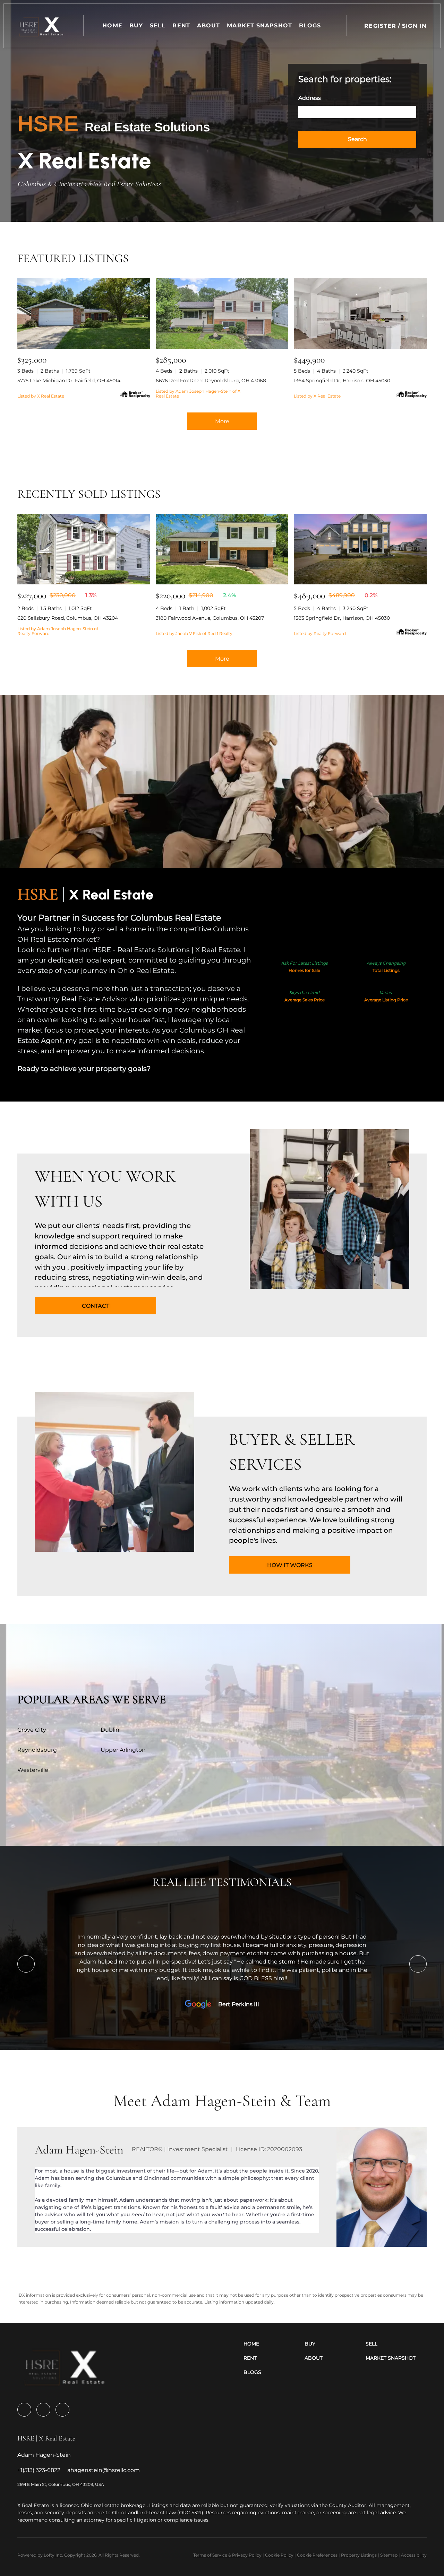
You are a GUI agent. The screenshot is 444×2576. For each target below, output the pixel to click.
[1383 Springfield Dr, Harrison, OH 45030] (360, 549)
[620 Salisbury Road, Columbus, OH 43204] (84, 549)
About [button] (209, 25)
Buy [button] (136, 25)
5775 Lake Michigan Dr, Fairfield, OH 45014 (69, 381)
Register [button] (380, 26)
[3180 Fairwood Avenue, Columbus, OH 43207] (222, 549)
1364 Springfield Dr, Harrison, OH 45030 (342, 381)
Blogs (310, 25)
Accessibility (414, 2555)
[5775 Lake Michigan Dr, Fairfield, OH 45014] (84, 314)
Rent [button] (181, 25)
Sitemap (389, 2555)
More (222, 421)
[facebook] (24, 2410)
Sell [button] (158, 25)
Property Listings (359, 2555)
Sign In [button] (414, 26)
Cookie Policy (279, 2555)
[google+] (62, 2410)
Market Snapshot (259, 25)
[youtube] (43, 2410)
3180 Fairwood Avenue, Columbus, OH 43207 (210, 618)
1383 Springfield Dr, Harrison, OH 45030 (342, 618)
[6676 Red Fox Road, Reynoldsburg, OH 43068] (222, 314)
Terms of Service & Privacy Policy (227, 2555)
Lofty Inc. (53, 2555)
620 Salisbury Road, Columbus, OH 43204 (68, 618)
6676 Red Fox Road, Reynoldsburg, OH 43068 (211, 381)
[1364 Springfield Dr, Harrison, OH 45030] (360, 314)
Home (112, 25)
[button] (42, 26)
